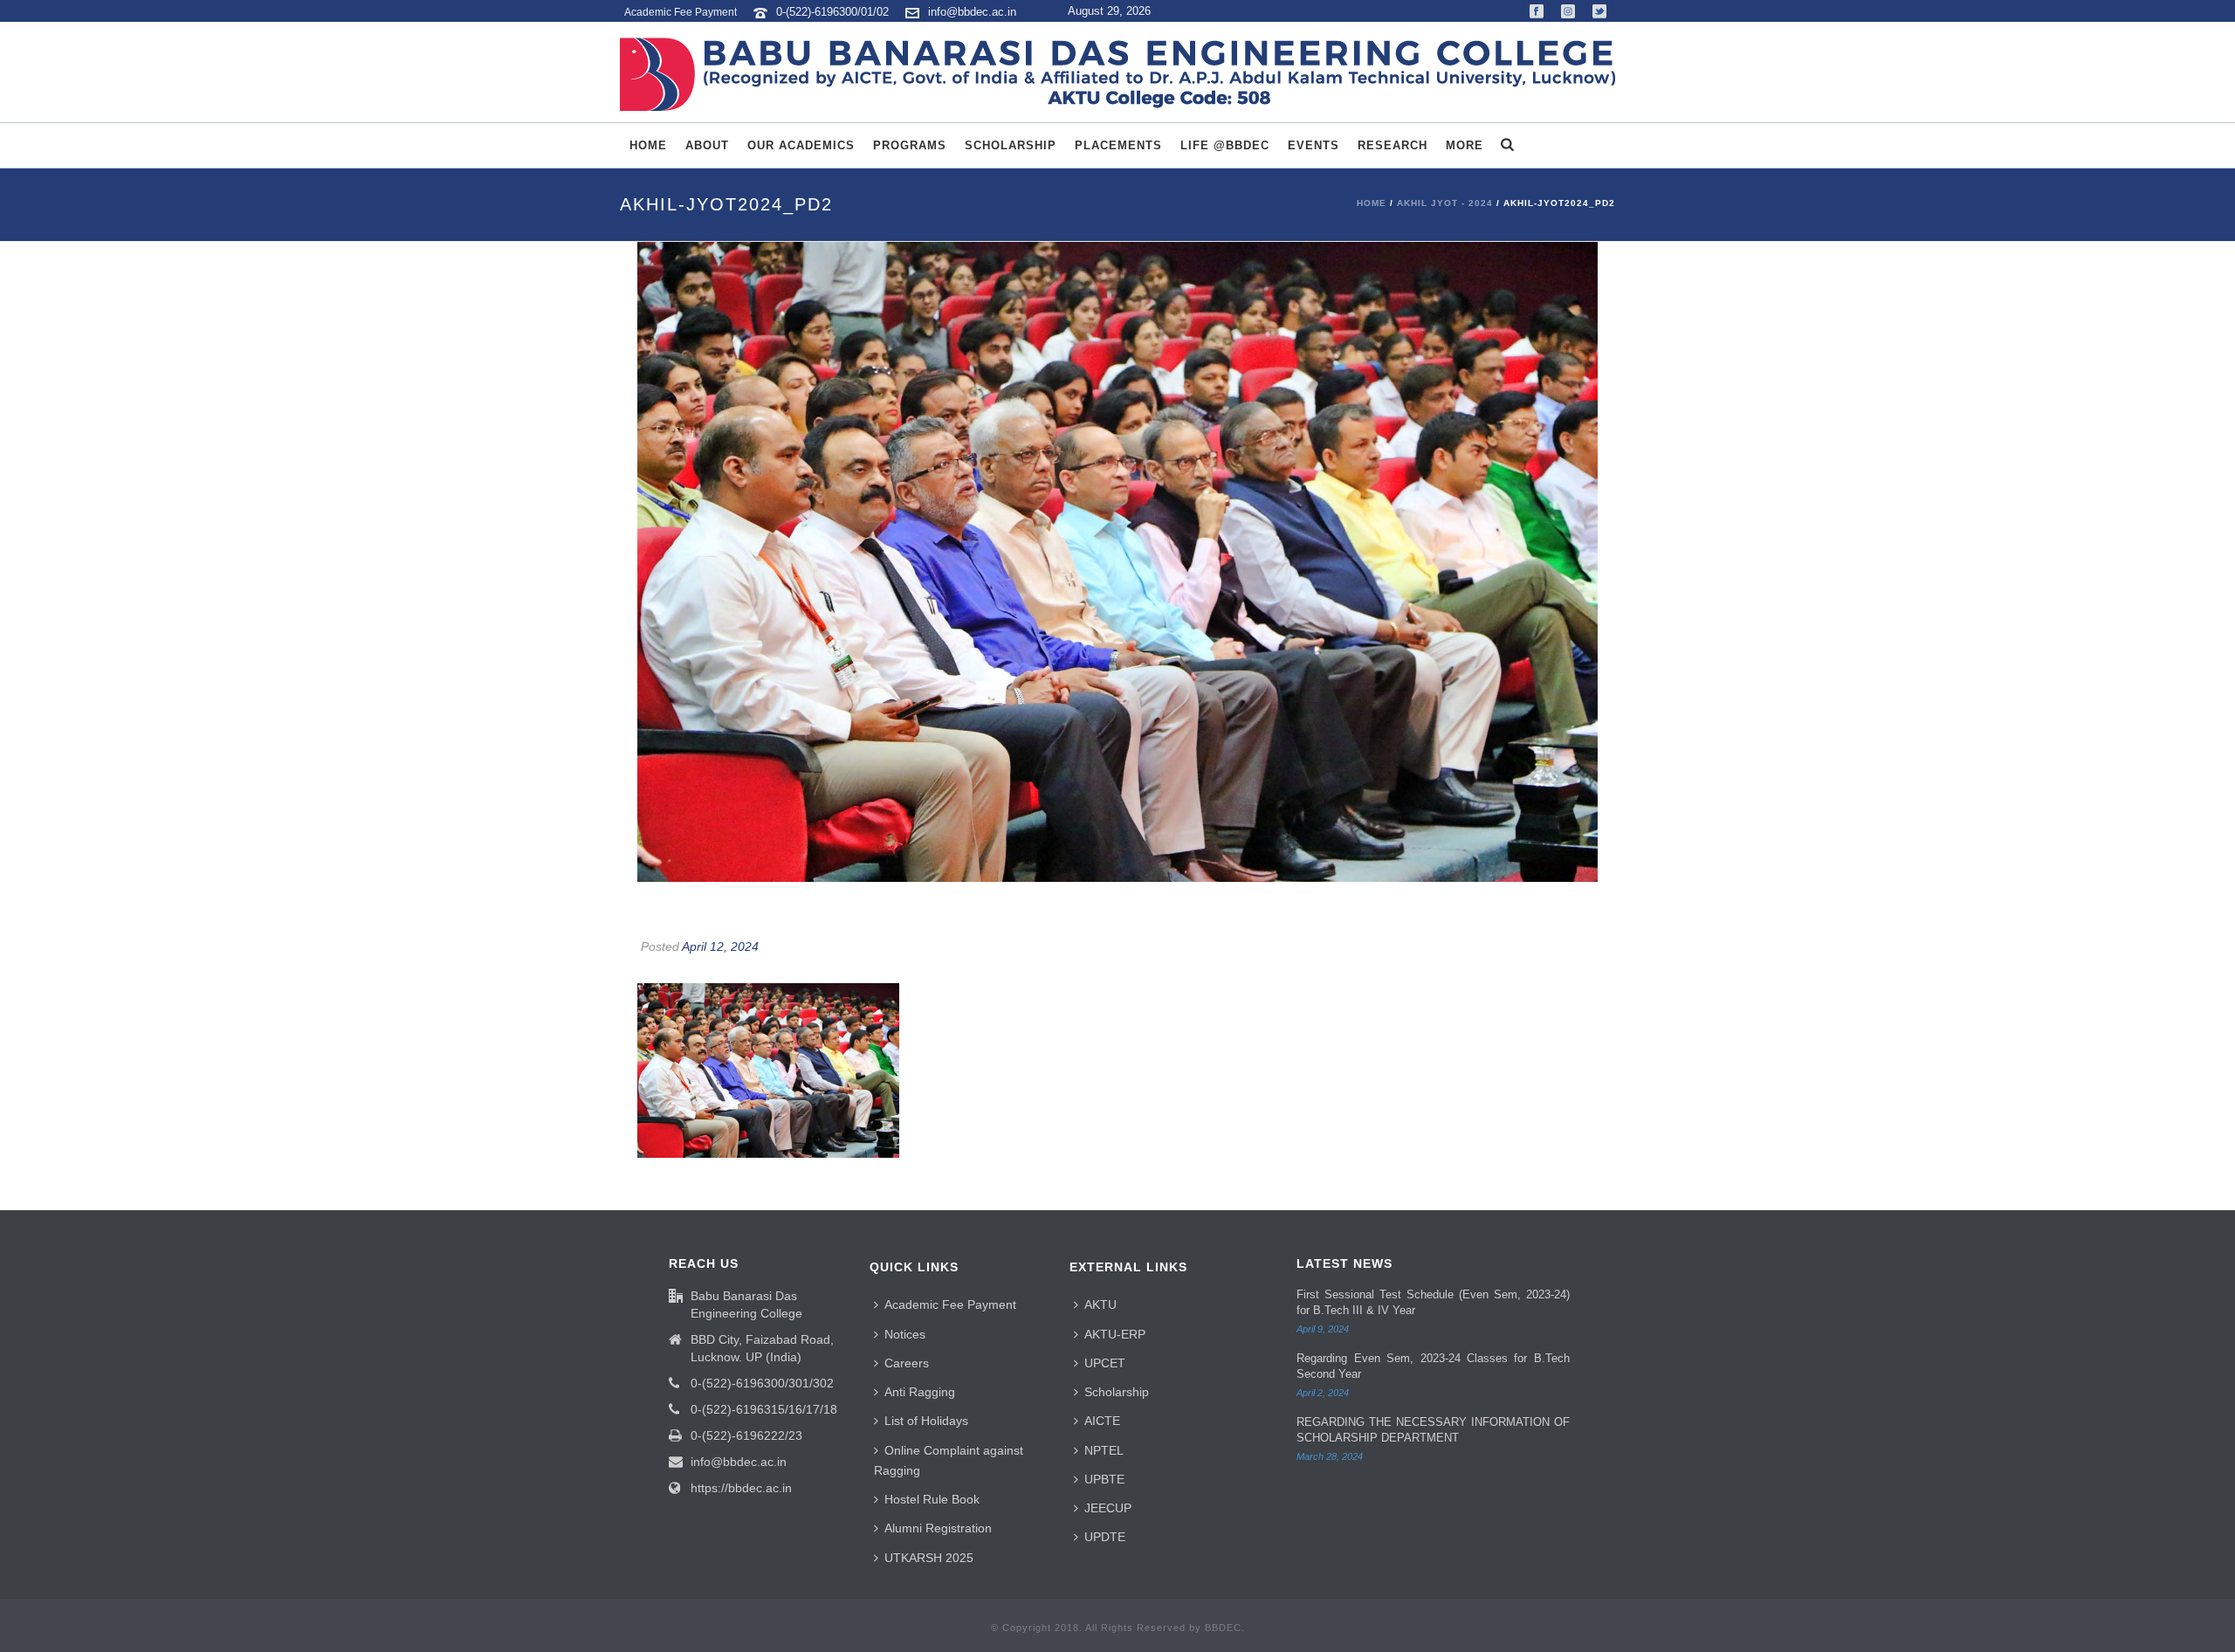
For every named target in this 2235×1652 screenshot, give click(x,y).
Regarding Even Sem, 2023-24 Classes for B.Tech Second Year (1433, 1366)
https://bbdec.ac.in (741, 1488)
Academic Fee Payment (950, 1304)
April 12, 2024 (720, 946)
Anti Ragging (920, 1392)
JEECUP (1108, 1508)
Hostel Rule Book (932, 1499)
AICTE (1102, 1421)
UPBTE (1104, 1479)
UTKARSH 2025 (929, 1558)
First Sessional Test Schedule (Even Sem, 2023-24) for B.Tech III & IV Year (1433, 1302)
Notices (905, 1334)
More (1465, 145)
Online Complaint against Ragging (949, 1460)
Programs (910, 145)
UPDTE (1105, 1537)
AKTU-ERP (1115, 1334)
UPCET (1105, 1363)
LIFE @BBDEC (1225, 145)
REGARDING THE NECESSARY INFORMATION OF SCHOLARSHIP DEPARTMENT (1433, 1430)
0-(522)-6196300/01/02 (834, 12)
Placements (1118, 145)
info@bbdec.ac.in (972, 12)
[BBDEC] (1117, 74)
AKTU (1100, 1304)
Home (648, 145)
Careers (907, 1363)
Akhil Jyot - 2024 (1445, 203)
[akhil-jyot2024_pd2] (1117, 562)
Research (1393, 145)
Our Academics (801, 145)
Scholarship (1011, 145)
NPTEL (1104, 1450)
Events (1313, 145)
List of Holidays (926, 1421)
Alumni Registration (938, 1528)
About (707, 145)
